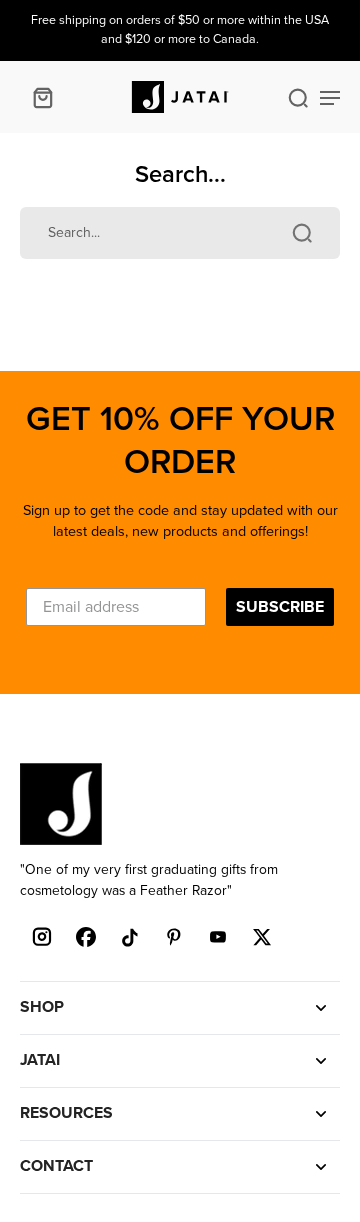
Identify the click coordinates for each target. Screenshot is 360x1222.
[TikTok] (130, 937)
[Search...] (302, 233)
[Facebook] (86, 937)
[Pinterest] (174, 937)
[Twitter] (262, 937)
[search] (298, 97)
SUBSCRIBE (280, 607)
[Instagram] (42, 937)
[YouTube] (218, 937)
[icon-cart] (42, 97)
